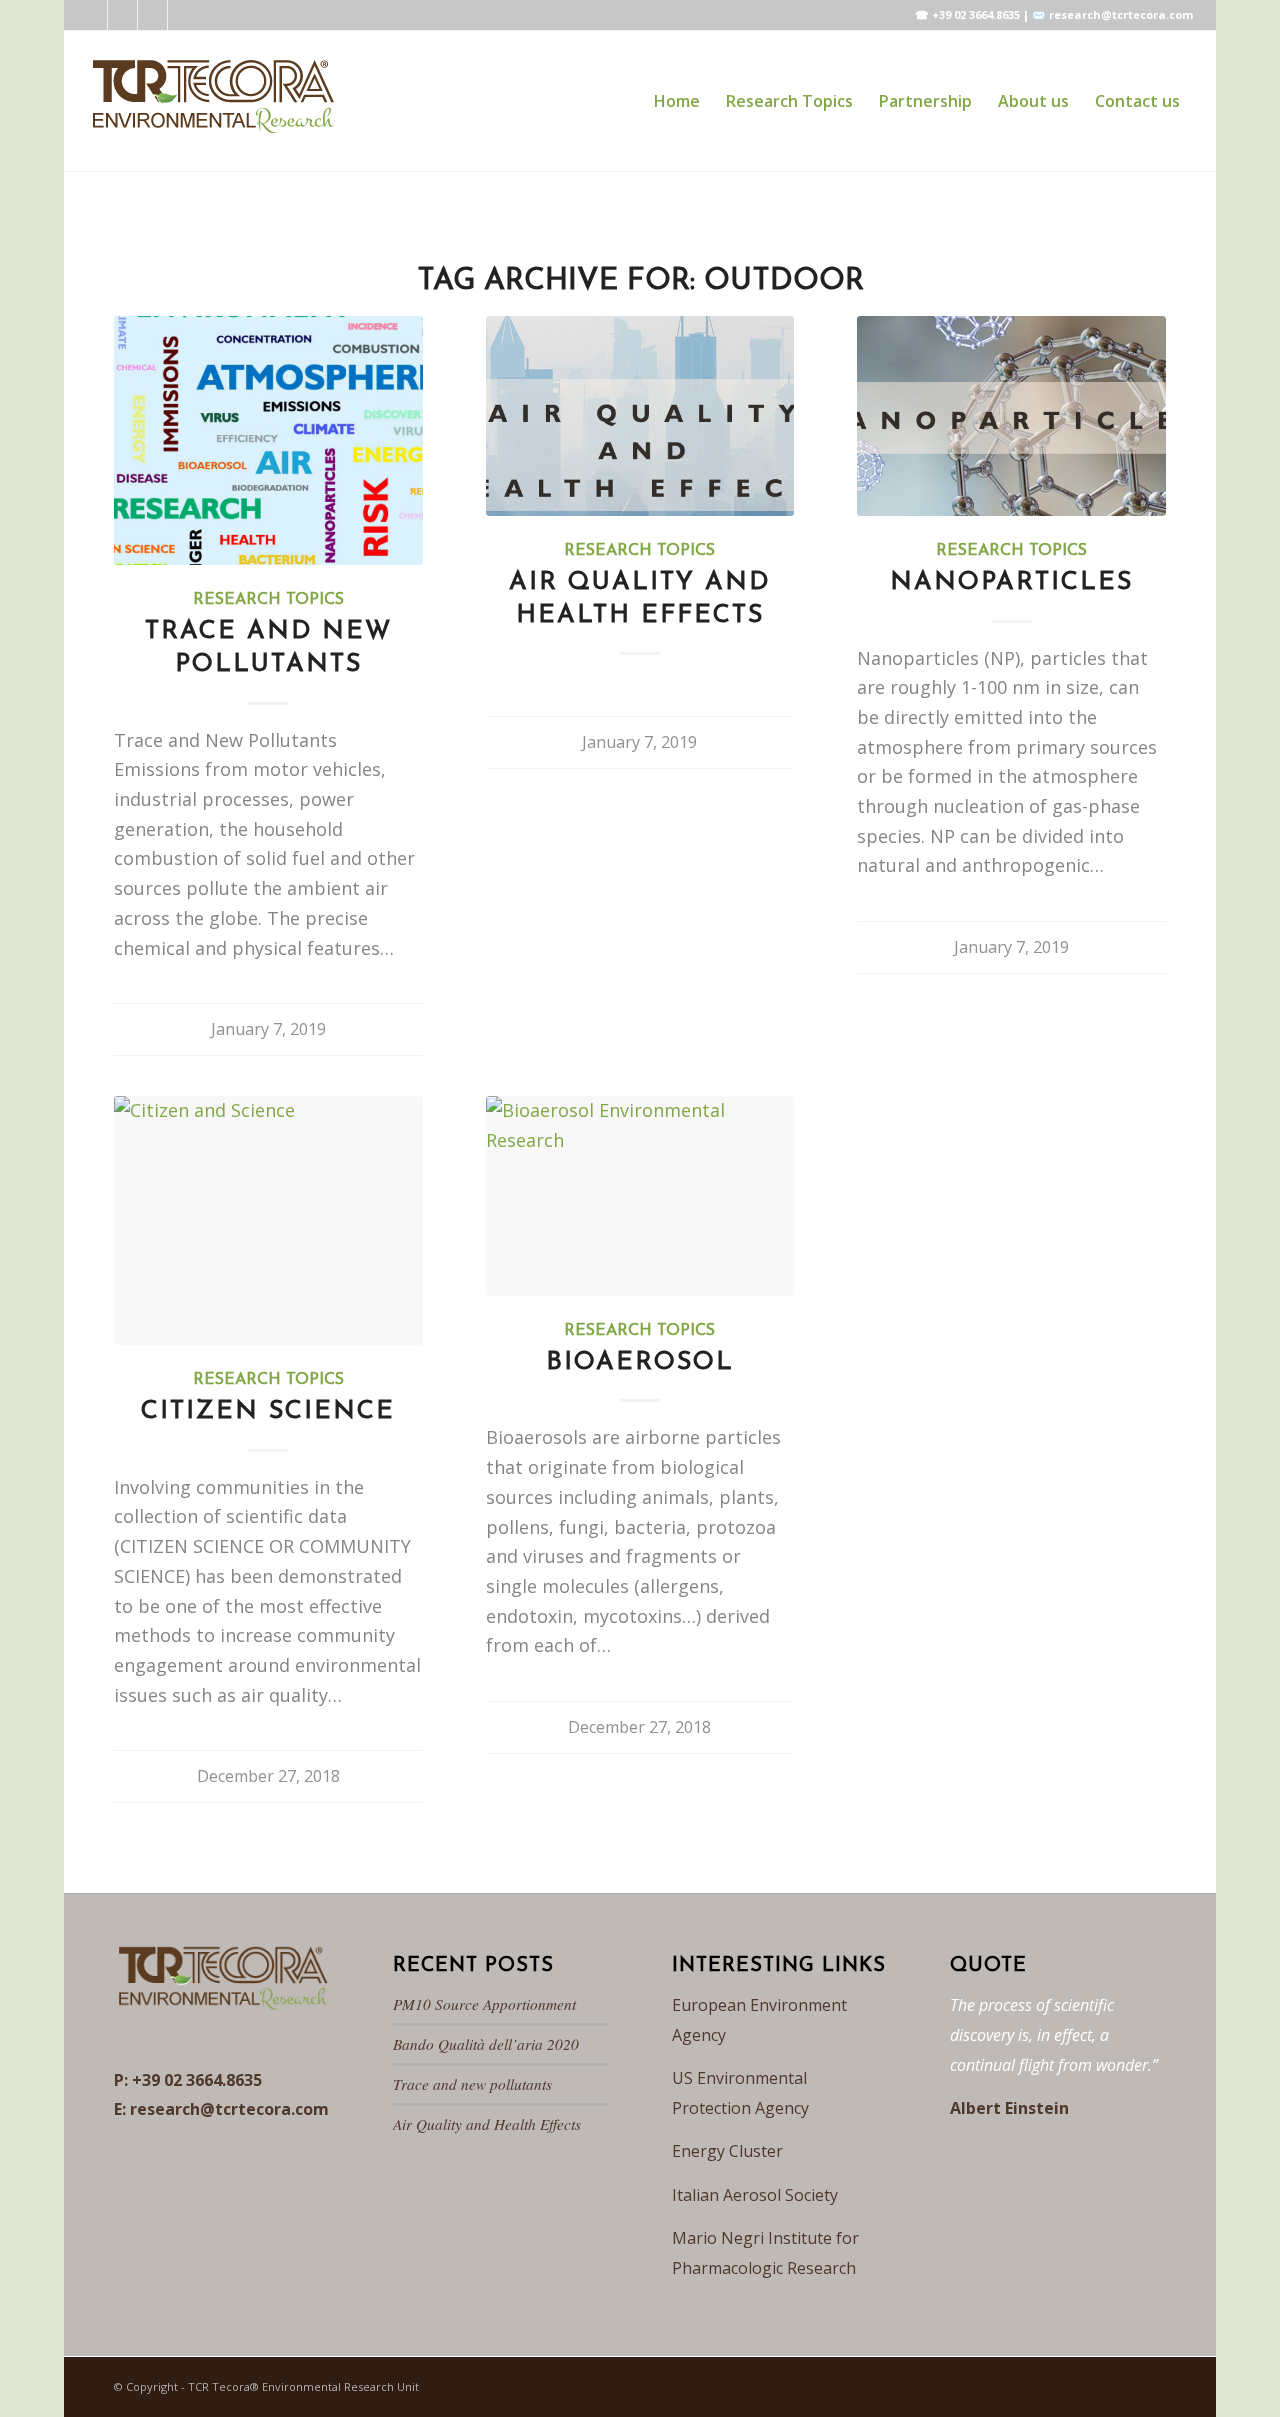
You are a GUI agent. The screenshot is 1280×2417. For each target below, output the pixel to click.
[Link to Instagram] (152, 15)
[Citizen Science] (268, 1220)
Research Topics (268, 600)
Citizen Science (268, 1411)
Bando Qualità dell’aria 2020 (486, 2044)
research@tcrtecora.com (229, 2109)
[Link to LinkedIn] (92, 15)
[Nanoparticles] (1011, 416)
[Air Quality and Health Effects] (640, 416)
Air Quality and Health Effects (487, 2124)
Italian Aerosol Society (755, 2195)
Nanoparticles (1011, 582)
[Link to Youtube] (183, 15)
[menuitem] (677, 101)
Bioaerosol (640, 1362)
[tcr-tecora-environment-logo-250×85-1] (212, 101)
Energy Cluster (727, 2151)
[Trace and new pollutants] (268, 440)
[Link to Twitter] (122, 15)
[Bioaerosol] (640, 1196)
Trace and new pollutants (472, 2084)
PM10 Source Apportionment (484, 2004)
